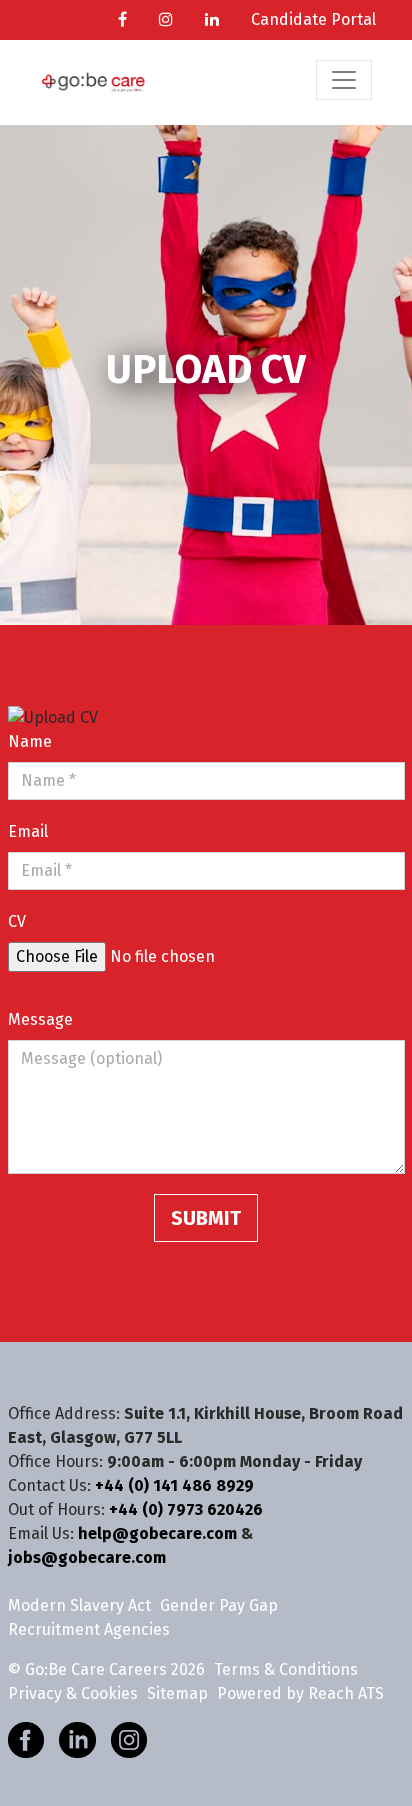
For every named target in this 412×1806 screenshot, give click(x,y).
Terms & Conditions (286, 1669)
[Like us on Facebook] (26, 1738)
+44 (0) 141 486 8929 (174, 1485)
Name (30, 741)
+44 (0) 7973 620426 (186, 1509)
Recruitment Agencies (89, 1629)
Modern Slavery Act (79, 1605)
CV (17, 921)
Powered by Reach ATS (300, 1693)
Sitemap (177, 1693)
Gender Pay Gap (219, 1605)
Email (28, 831)
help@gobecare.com (157, 1533)
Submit (206, 1218)
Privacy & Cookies (73, 1693)
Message (40, 1019)
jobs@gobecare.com (87, 1557)
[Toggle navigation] (344, 80)
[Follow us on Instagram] (129, 1738)
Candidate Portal (313, 19)
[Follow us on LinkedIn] (77, 1738)
